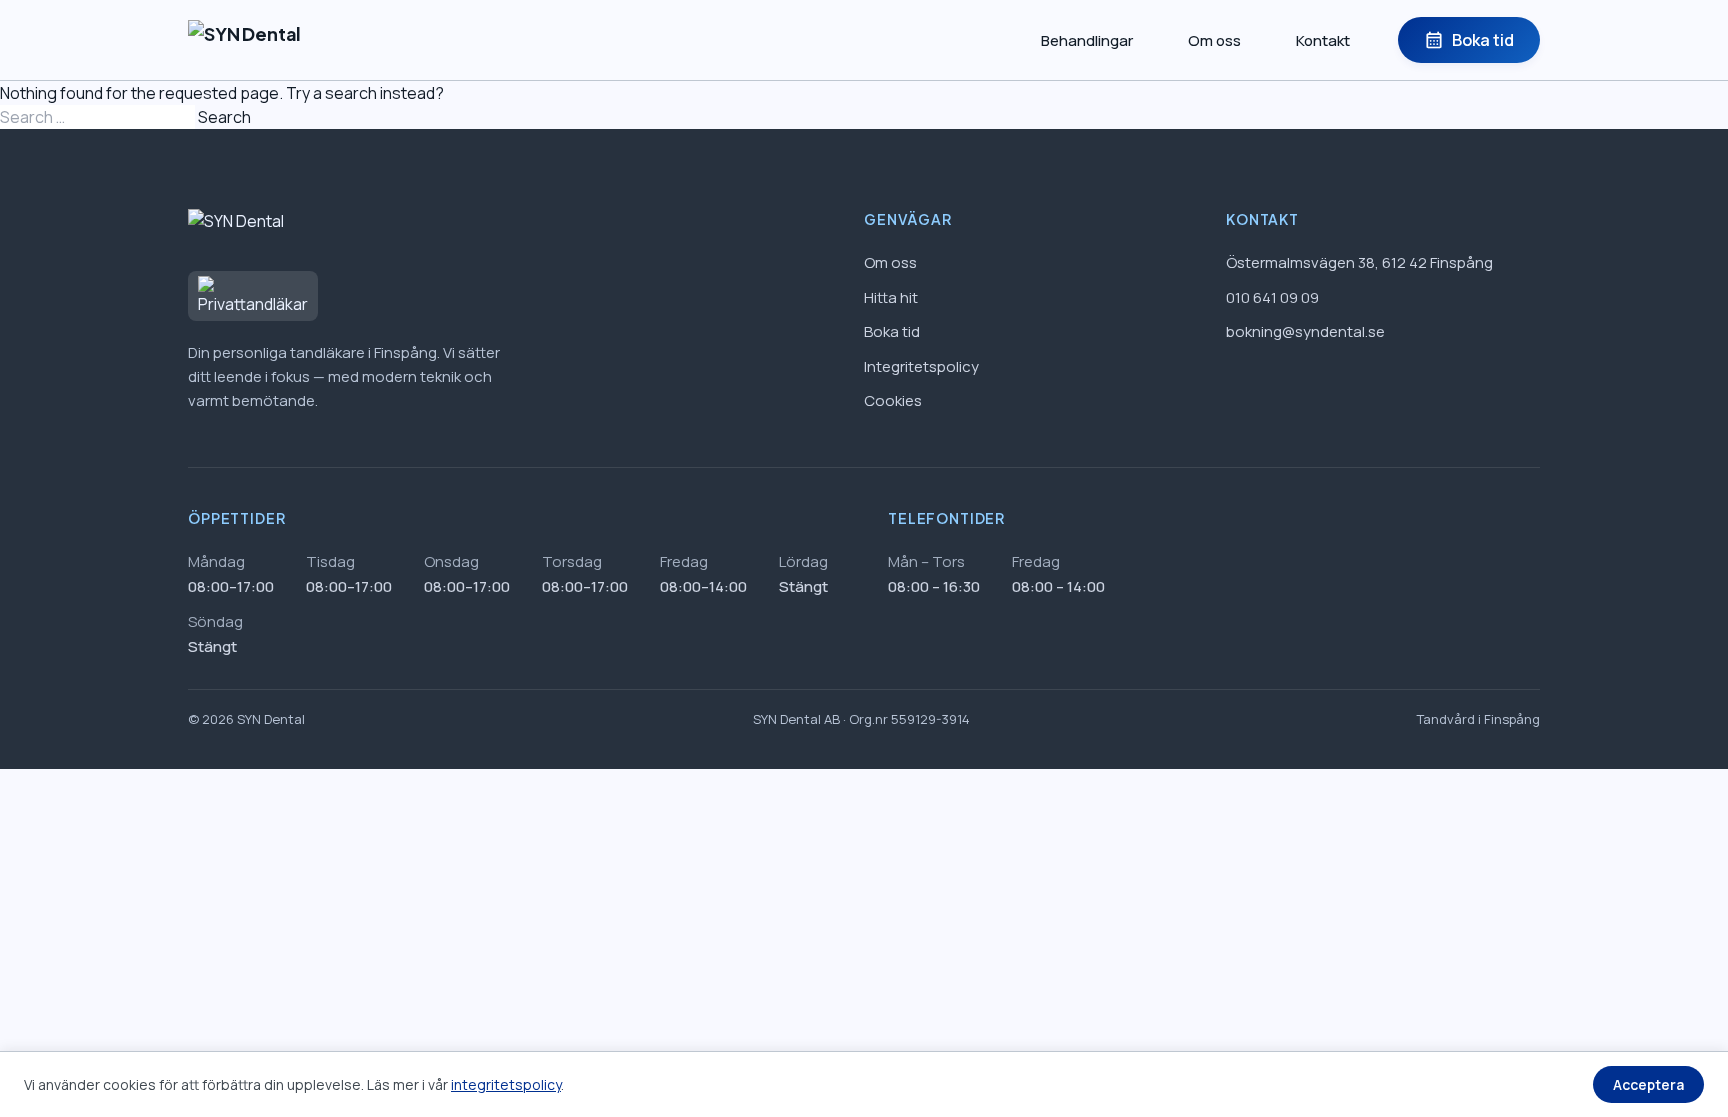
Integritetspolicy (921, 366)
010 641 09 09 (1272, 297)
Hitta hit (891, 297)
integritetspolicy (506, 1084)
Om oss (1214, 40)
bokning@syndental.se (1305, 331)
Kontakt (1323, 40)
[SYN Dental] (244, 40)
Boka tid (1469, 40)
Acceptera (1648, 1084)
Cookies (893, 400)
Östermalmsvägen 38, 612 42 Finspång (1359, 262)
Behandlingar (1087, 40)
